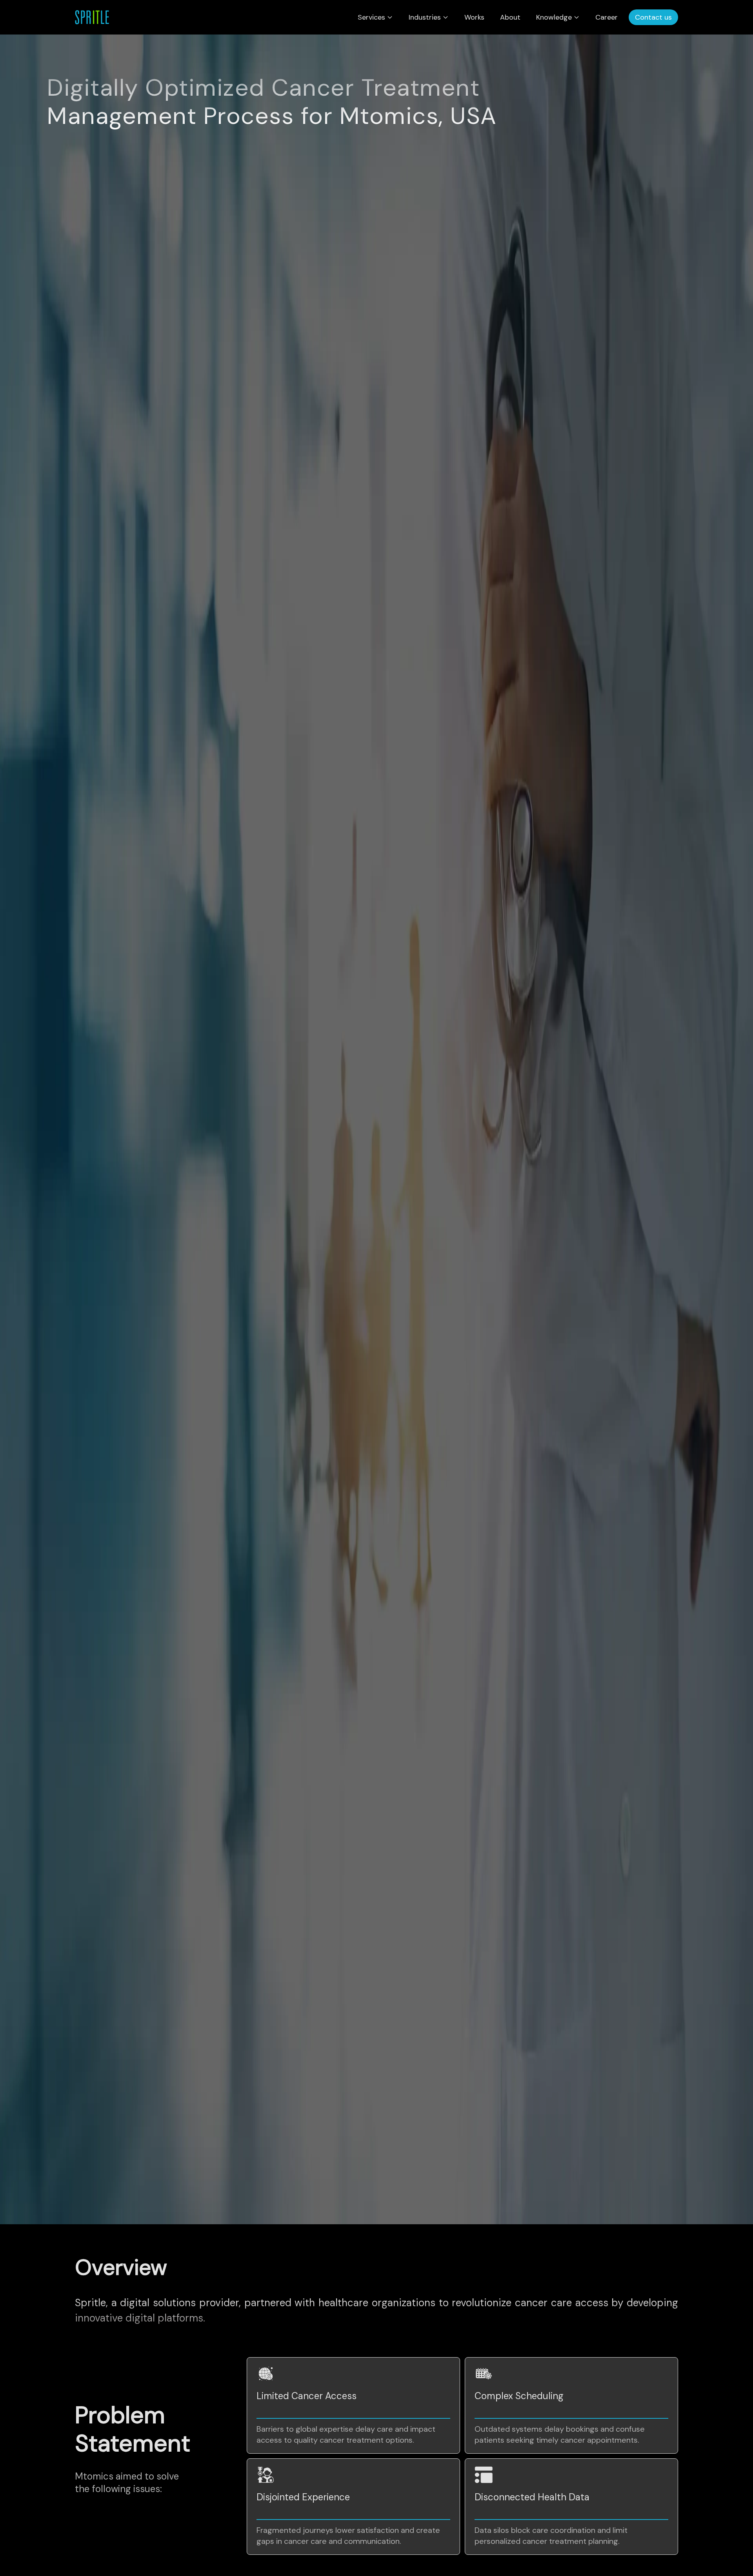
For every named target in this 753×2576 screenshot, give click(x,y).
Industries (425, 17)
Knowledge (554, 17)
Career (607, 17)
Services (371, 17)
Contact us (653, 17)
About (510, 17)
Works (474, 17)
